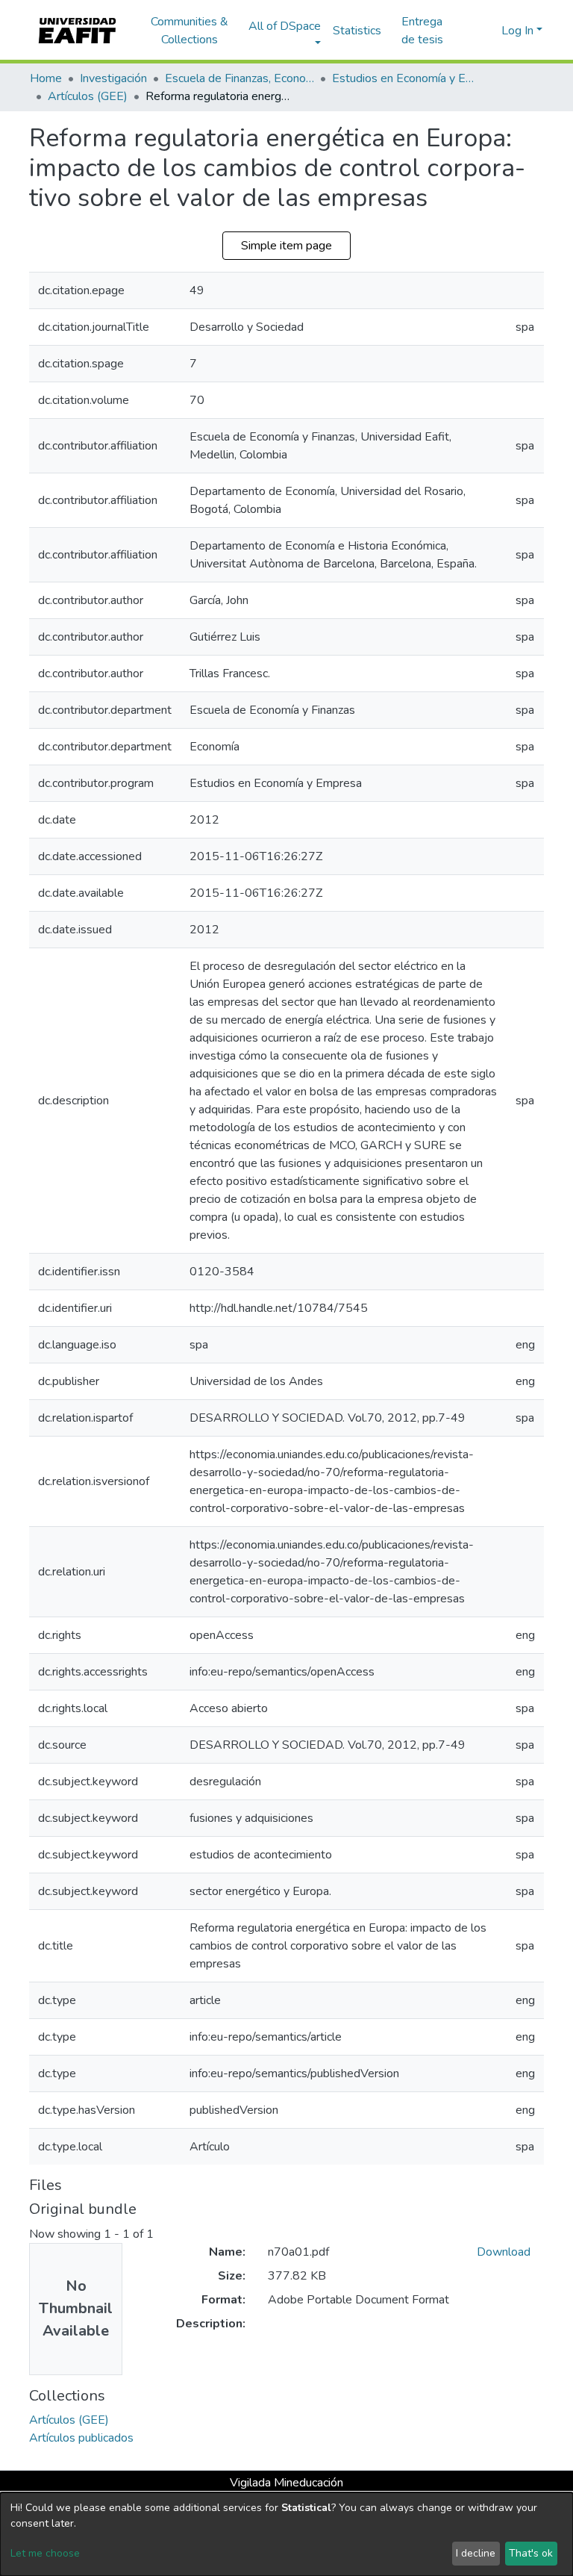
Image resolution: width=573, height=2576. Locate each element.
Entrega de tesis (422, 31)
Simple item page (286, 246)
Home (46, 78)
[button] (488, 31)
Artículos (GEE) (88, 96)
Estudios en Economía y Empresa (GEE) (407, 78)
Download (504, 2252)
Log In (517, 31)
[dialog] (286, 2534)
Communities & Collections (190, 31)
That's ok (531, 2553)
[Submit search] (466, 31)
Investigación (113, 78)
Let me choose (45, 2553)
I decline (476, 2553)
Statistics (357, 31)
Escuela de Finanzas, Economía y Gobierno (239, 78)
